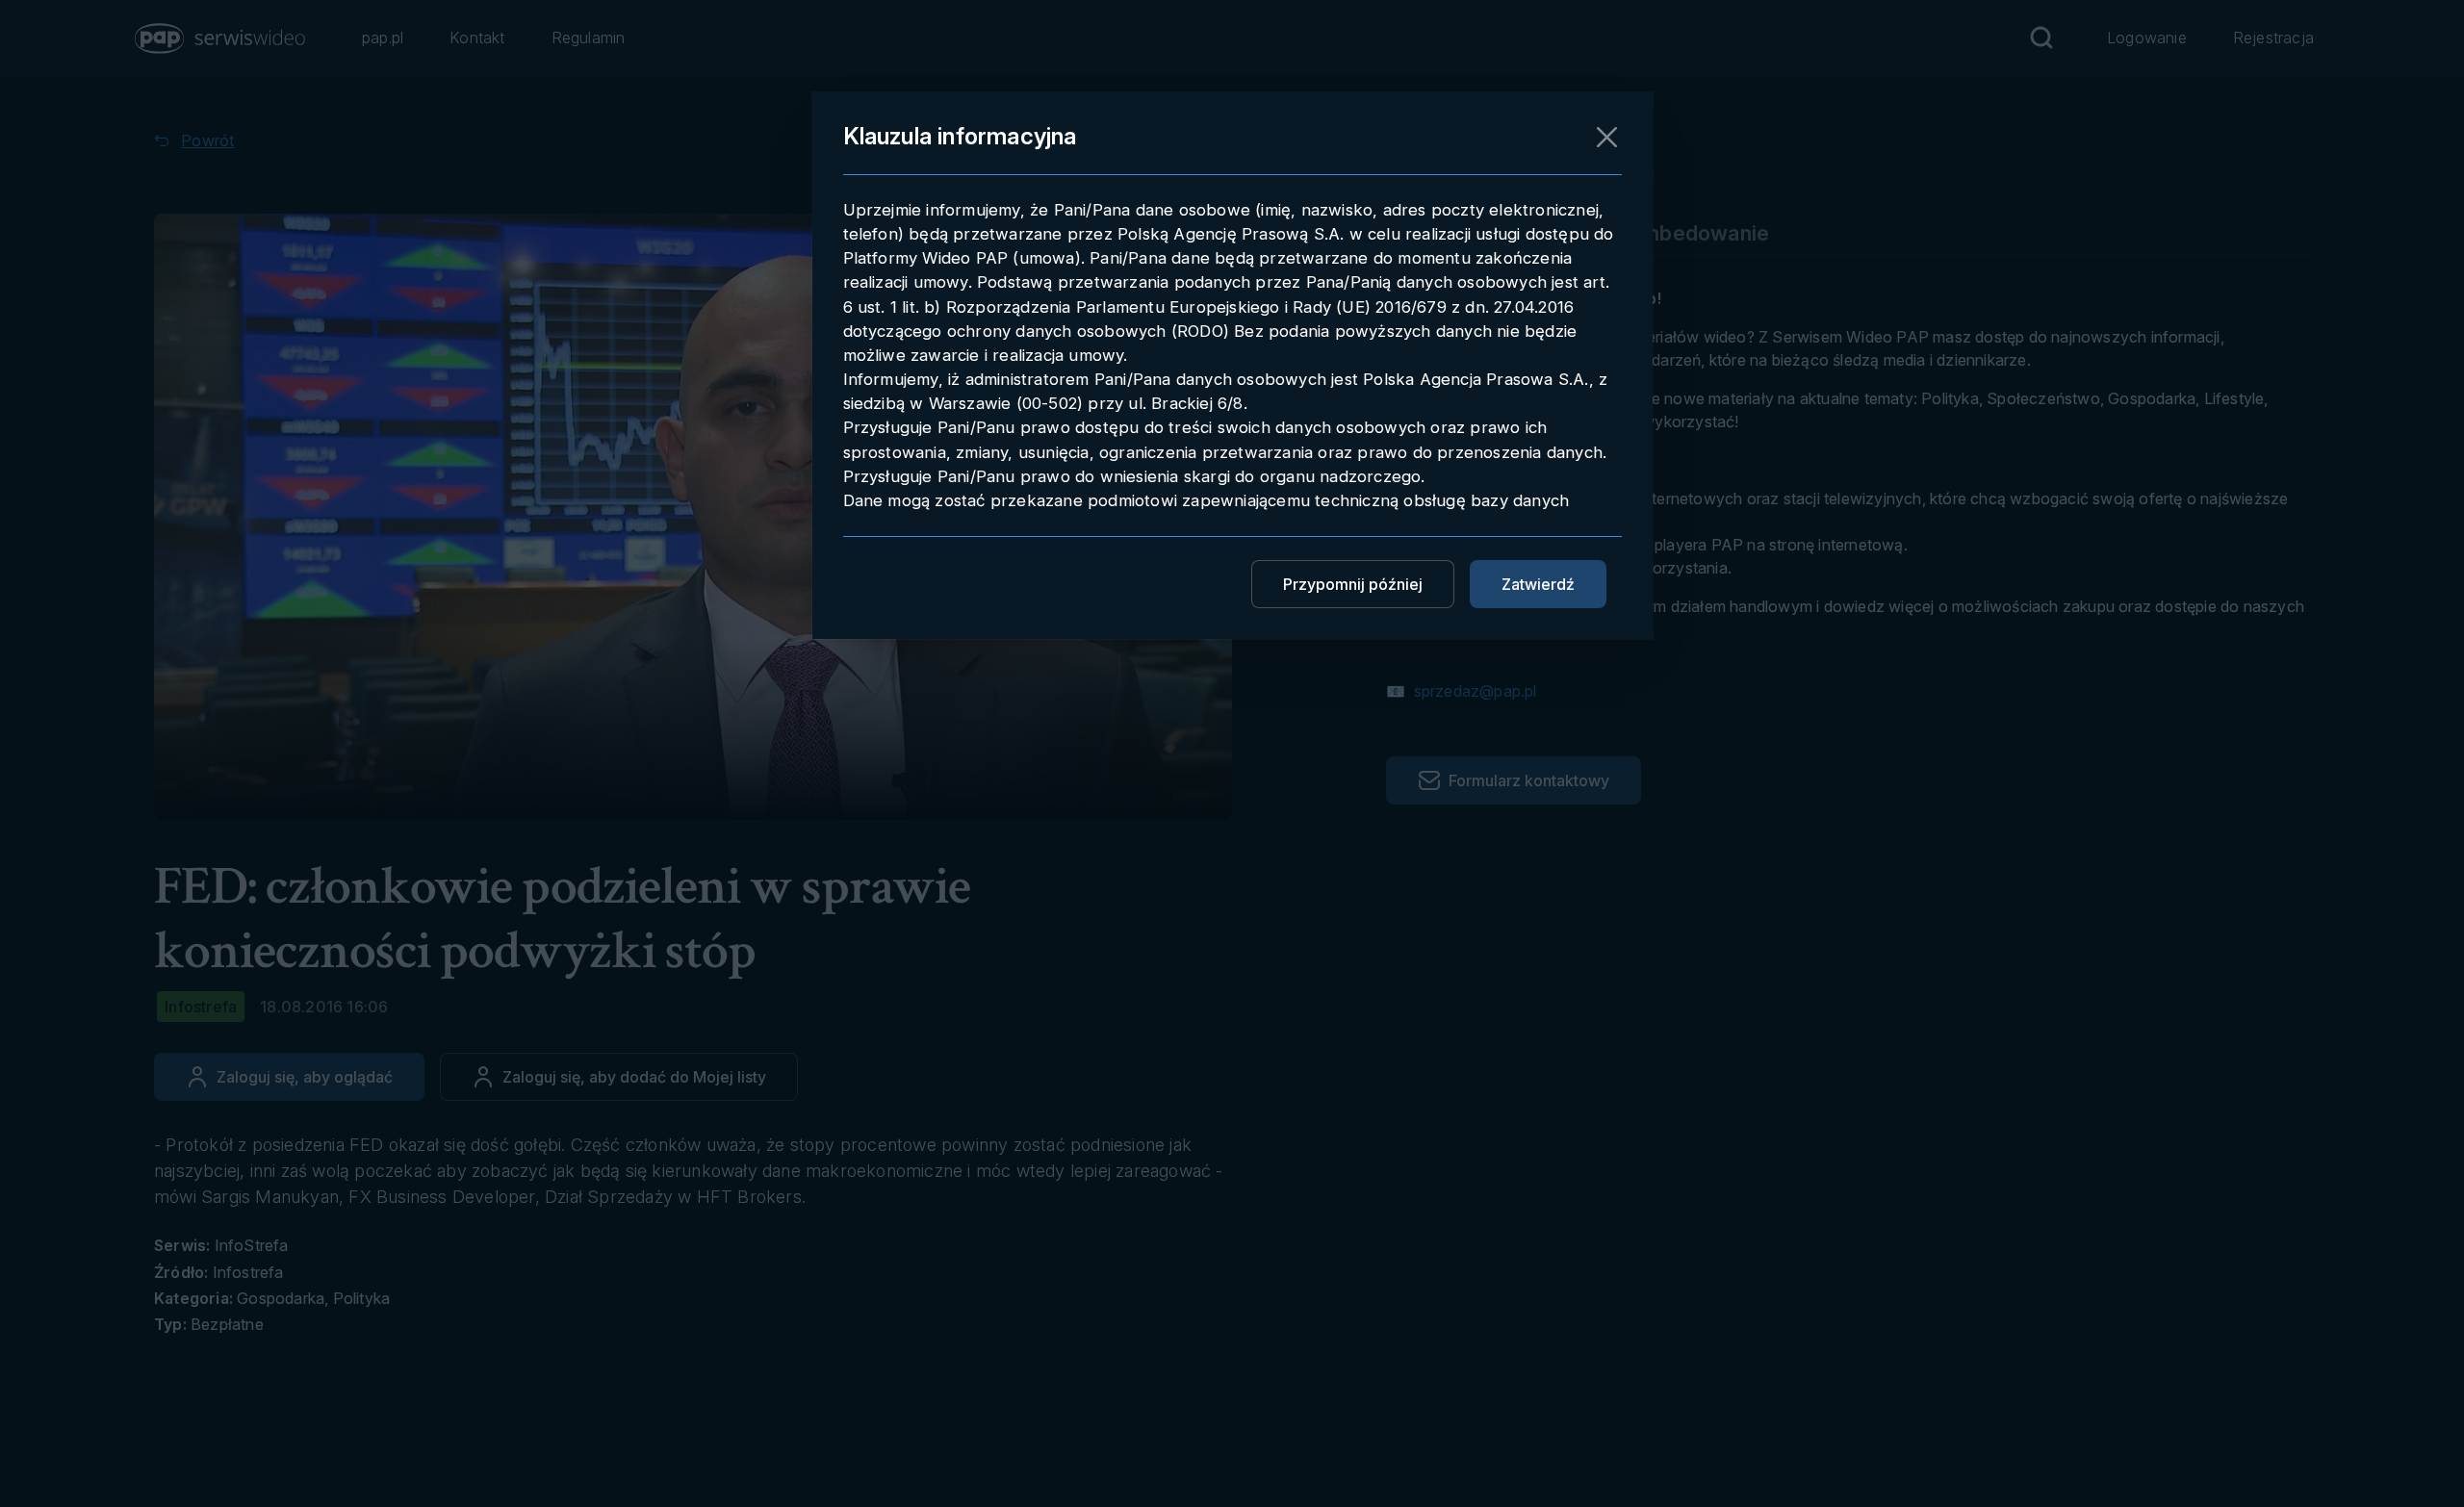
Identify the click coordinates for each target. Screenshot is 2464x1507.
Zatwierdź (1538, 584)
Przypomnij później (1353, 584)
